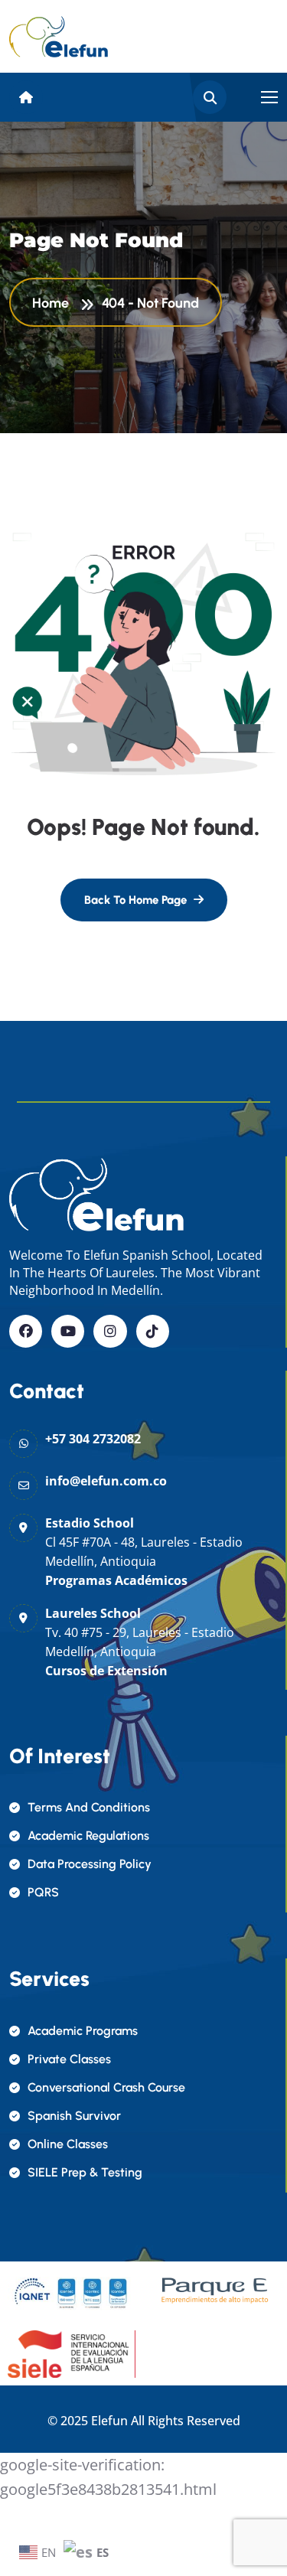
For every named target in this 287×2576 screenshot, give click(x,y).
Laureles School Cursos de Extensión (140, 1642)
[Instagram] (110, 1331)
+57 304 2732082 (93, 1439)
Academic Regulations (88, 1836)
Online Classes (68, 2144)
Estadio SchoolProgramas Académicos (144, 1552)
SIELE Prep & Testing (85, 2172)
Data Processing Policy (90, 1864)
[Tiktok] (153, 1331)
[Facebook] (26, 1331)
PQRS (43, 1892)
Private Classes (69, 2059)
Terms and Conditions (89, 1807)
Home (54, 303)
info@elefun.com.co (106, 1481)
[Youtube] (68, 1331)
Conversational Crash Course (106, 2087)
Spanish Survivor (74, 2116)
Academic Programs (83, 2031)
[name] (59, 36)
